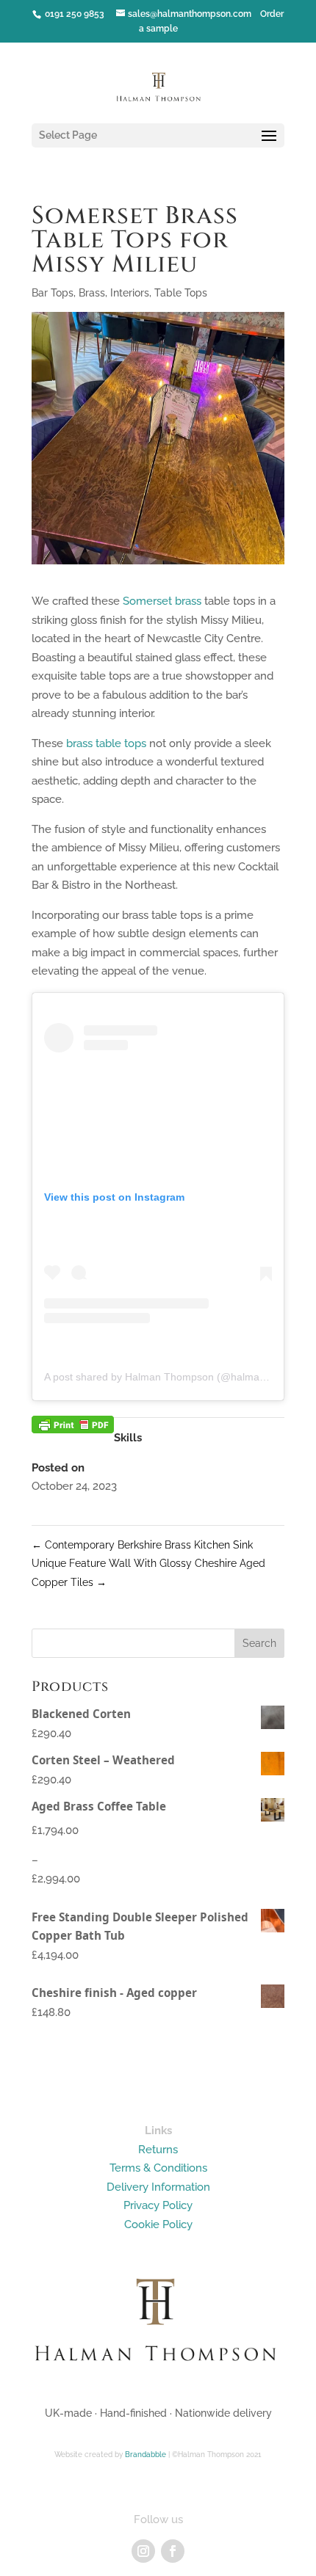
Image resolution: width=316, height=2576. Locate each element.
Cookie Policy (158, 2224)
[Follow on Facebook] (173, 2551)
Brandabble (146, 2455)
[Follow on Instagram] (143, 2551)
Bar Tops (53, 293)
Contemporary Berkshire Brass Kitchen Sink (142, 1545)
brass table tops (106, 743)
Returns (158, 2150)
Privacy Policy (158, 2205)
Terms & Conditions (158, 2168)
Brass (92, 293)
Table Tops (181, 293)
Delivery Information (158, 2187)
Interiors (130, 293)
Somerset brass (162, 601)
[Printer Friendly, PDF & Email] (73, 1416)
